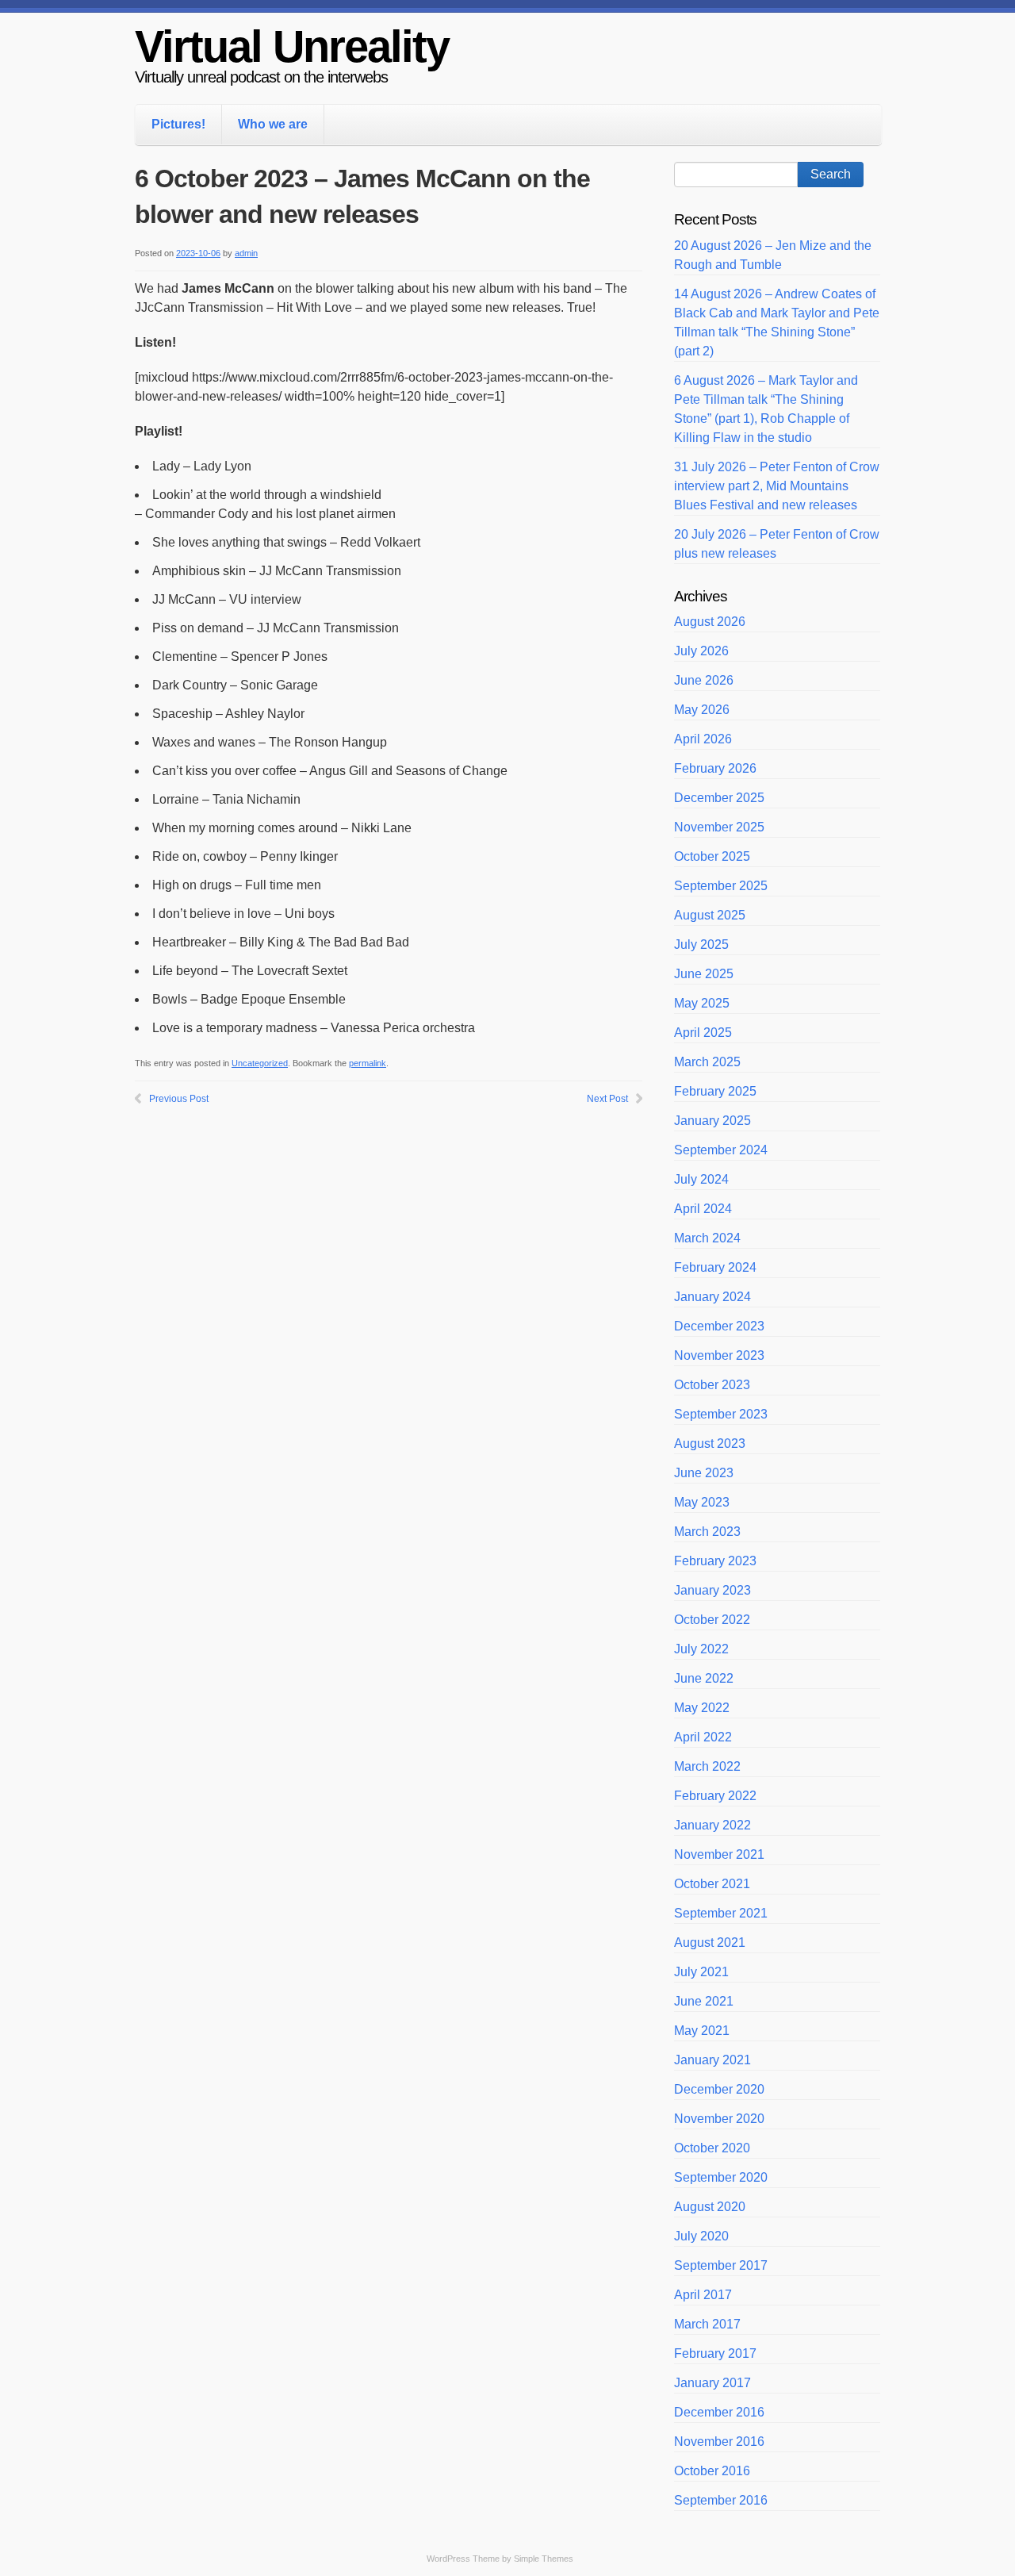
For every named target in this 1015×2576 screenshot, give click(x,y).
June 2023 (704, 1473)
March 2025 (707, 1062)
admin (246, 253)
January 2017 (712, 2383)
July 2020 (701, 2236)
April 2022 (703, 1737)
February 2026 (715, 768)
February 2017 (715, 2353)
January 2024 (712, 1297)
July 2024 (701, 1179)
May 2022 (702, 1708)
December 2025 (719, 798)
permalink (368, 1063)
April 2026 (703, 739)
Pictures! (178, 124)
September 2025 (721, 886)
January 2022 (712, 1825)
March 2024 (707, 1238)
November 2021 (719, 1854)
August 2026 (710, 622)
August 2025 (710, 915)
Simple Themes (544, 2559)
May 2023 (702, 1502)
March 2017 (707, 2324)
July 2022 (701, 1649)
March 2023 (707, 1532)
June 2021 (704, 2001)
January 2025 (712, 1121)
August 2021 (710, 1943)
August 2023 (710, 1443)
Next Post (607, 1099)
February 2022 (715, 1796)
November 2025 (719, 827)
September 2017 (721, 2265)
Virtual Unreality (292, 46)
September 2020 (721, 2177)
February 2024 (715, 1267)
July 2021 (701, 1972)
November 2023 (719, 1355)
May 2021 (702, 2031)
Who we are (273, 124)
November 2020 (719, 2119)
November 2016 (719, 2442)
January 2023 (712, 1590)
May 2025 (702, 1003)
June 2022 (704, 1678)
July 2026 (701, 651)
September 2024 (721, 1150)
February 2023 (715, 1561)
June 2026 (704, 680)
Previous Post (179, 1099)
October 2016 (712, 2471)
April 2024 (703, 1209)
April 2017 (703, 2295)
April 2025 (703, 1033)
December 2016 (719, 2412)
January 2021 (712, 2060)
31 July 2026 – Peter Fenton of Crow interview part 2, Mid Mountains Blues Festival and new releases (777, 486)
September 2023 (721, 1414)
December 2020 (719, 2089)
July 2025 (701, 944)
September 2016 (721, 2500)
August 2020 (710, 2207)
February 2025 (715, 1091)
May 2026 (702, 710)
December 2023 (719, 1326)
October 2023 (712, 1385)
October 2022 (712, 1620)
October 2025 (712, 856)
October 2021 (712, 1884)
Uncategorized (260, 1063)
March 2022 (707, 1766)
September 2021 (721, 1913)
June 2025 (704, 974)
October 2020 (712, 2148)
